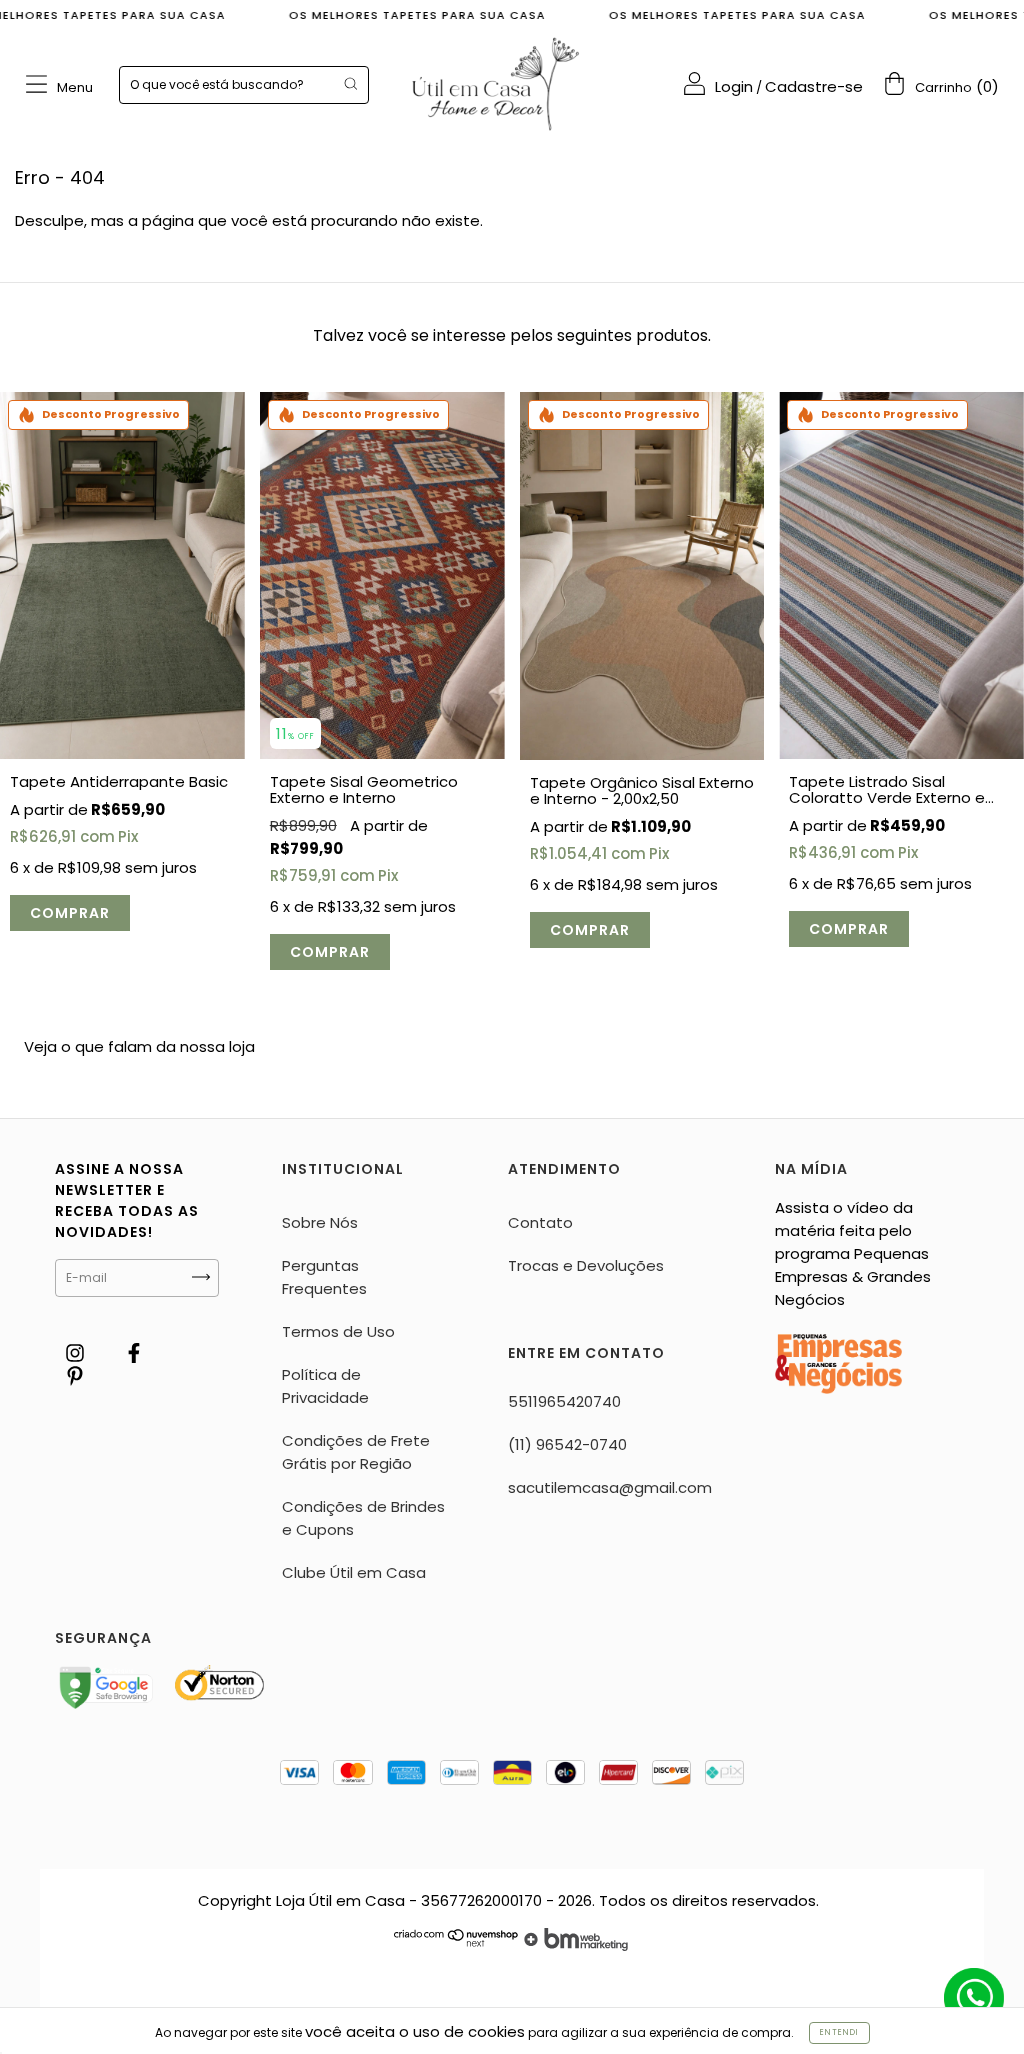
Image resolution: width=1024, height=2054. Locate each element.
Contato (540, 1222)
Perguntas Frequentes (324, 1277)
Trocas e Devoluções (586, 1265)
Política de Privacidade (325, 1386)
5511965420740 (564, 1401)
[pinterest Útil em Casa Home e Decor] (75, 1375)
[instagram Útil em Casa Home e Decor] (77, 1352)
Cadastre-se (814, 86)
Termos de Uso (338, 1331)
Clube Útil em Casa (354, 1572)
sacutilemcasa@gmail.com (610, 1487)
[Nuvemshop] (456, 1945)
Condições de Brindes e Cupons (363, 1518)
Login (734, 86)
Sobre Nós (320, 1222)
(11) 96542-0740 (567, 1444)
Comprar (70, 913)
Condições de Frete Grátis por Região (356, 1452)
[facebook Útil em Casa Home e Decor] (134, 1352)
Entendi (839, 2032)
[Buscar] (350, 83)
